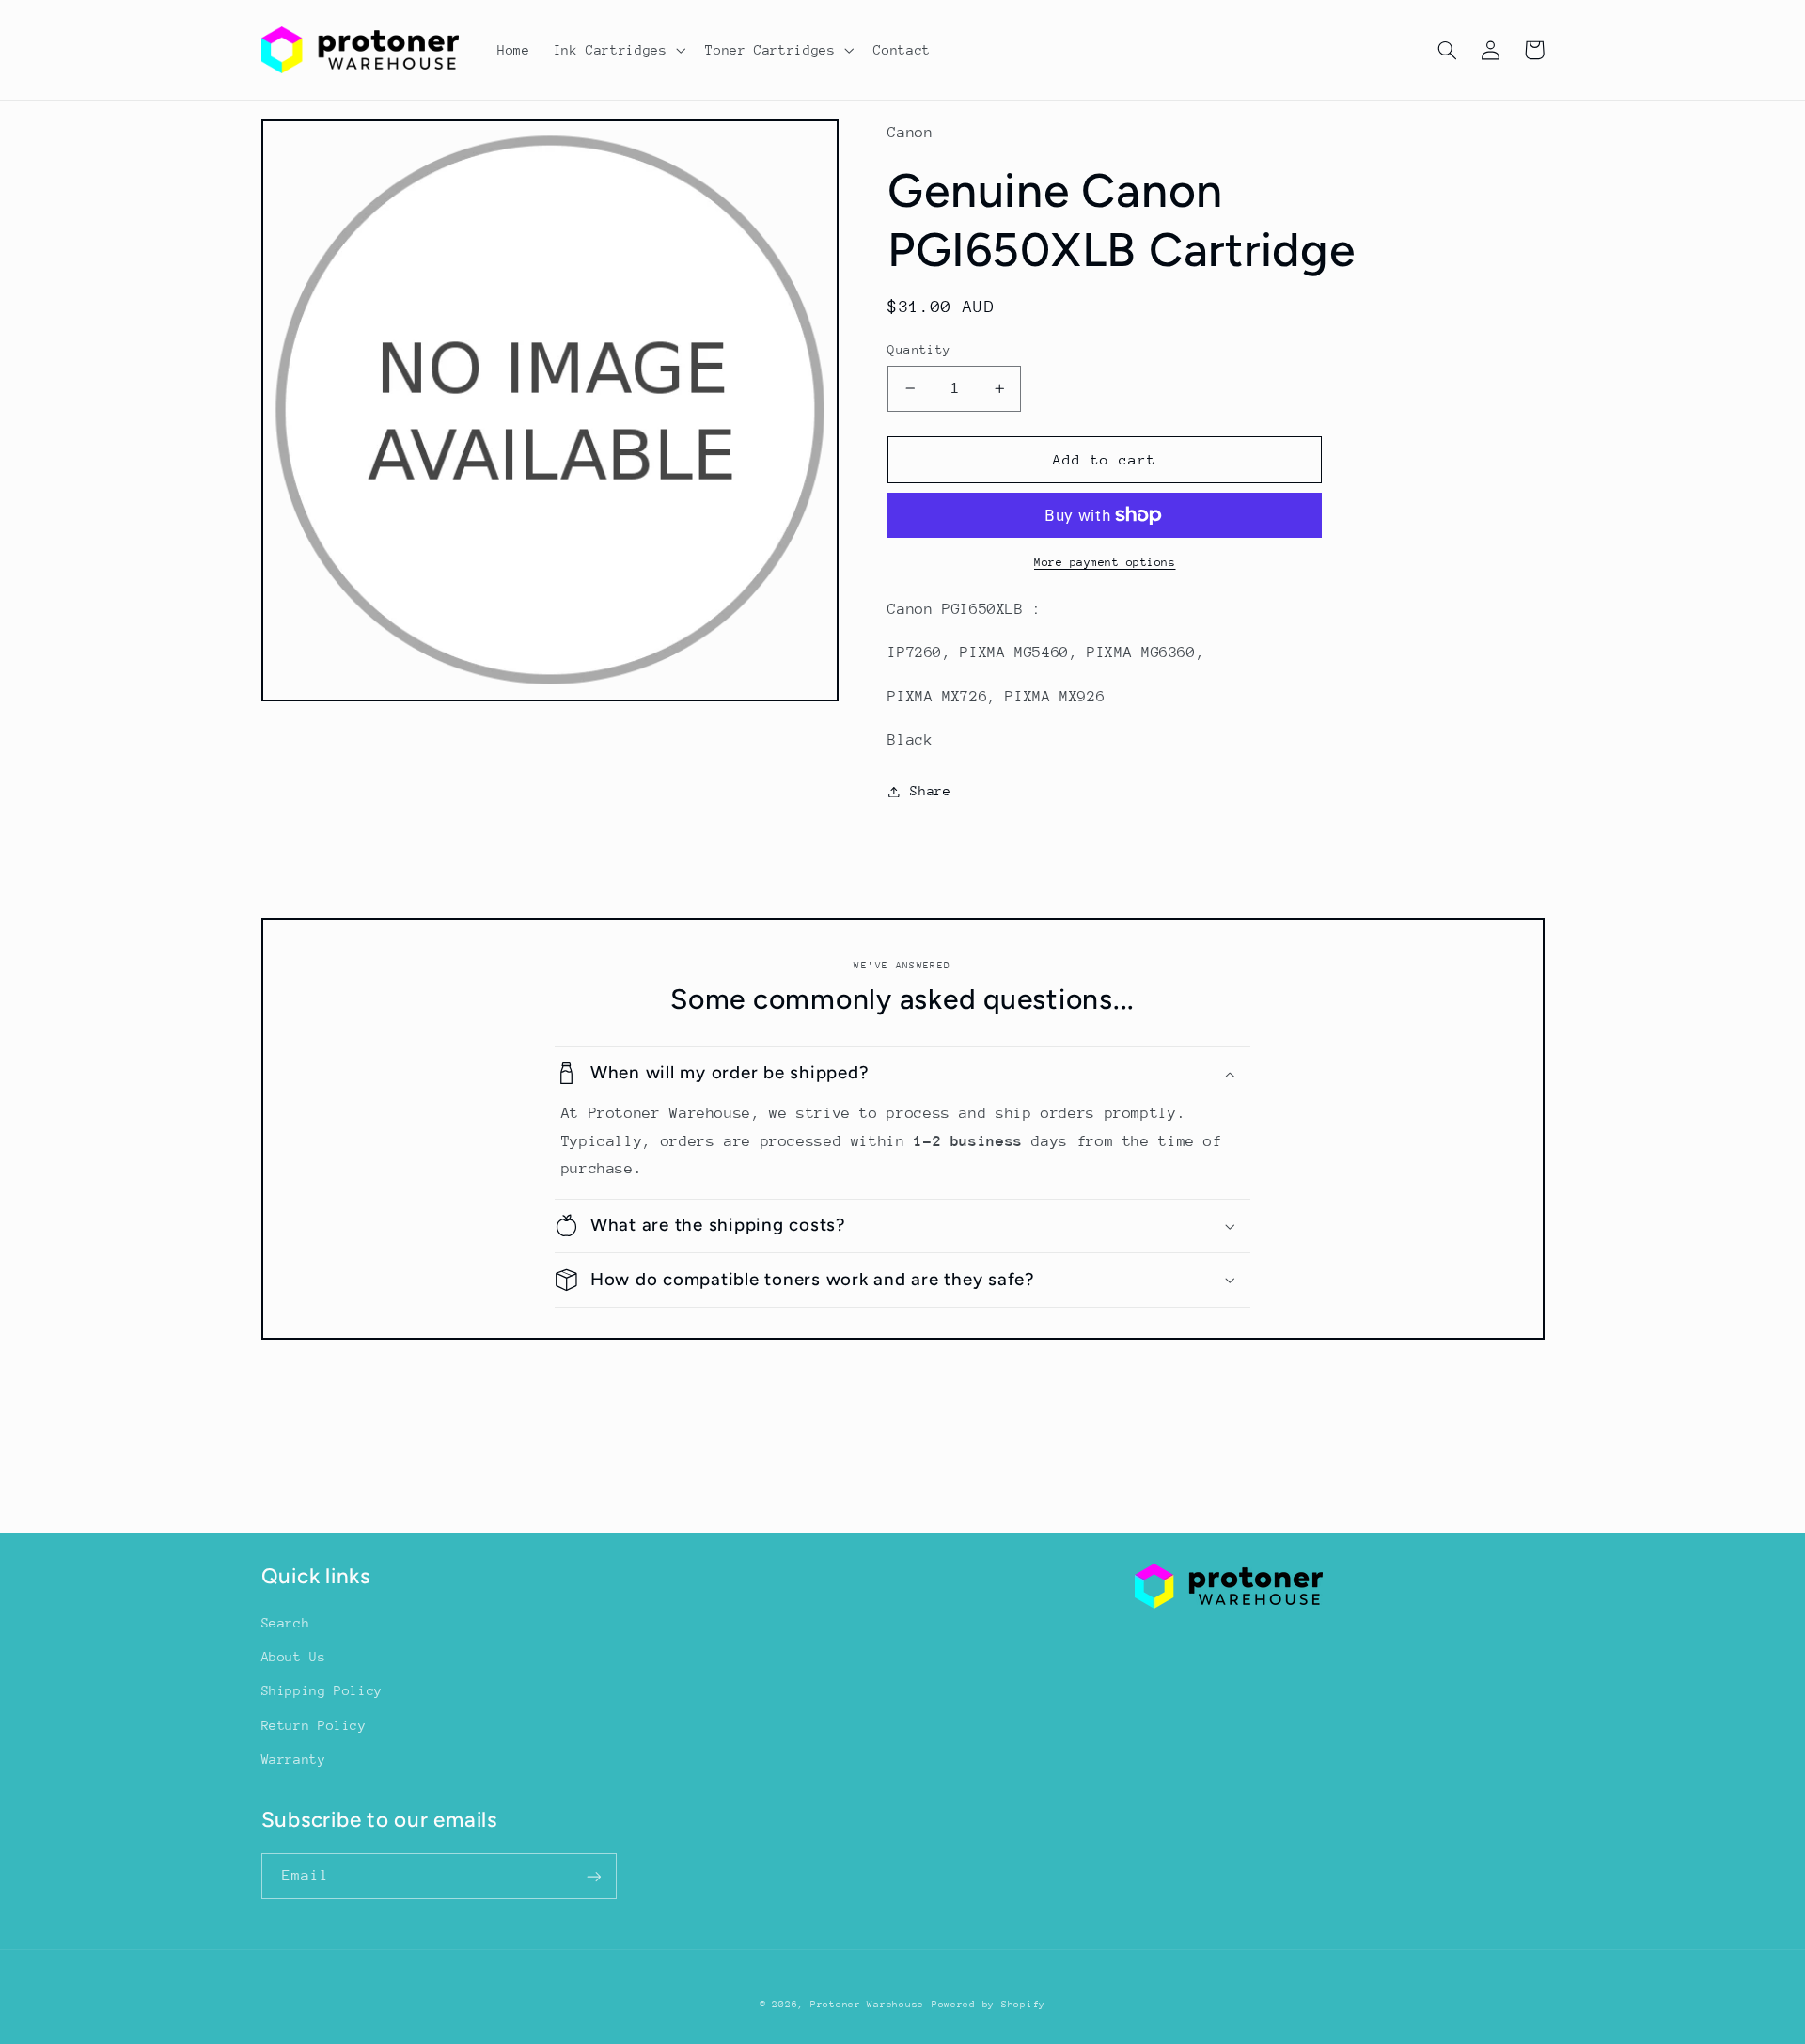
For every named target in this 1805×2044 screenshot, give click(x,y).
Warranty (294, 1759)
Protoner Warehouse (867, 2005)
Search (286, 1623)
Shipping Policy (322, 1690)
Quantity (919, 349)
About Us (294, 1657)
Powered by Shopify (989, 2005)
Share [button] (930, 791)
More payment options (1105, 562)
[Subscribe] (593, 1876)
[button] (618, 50)
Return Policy (314, 1725)
